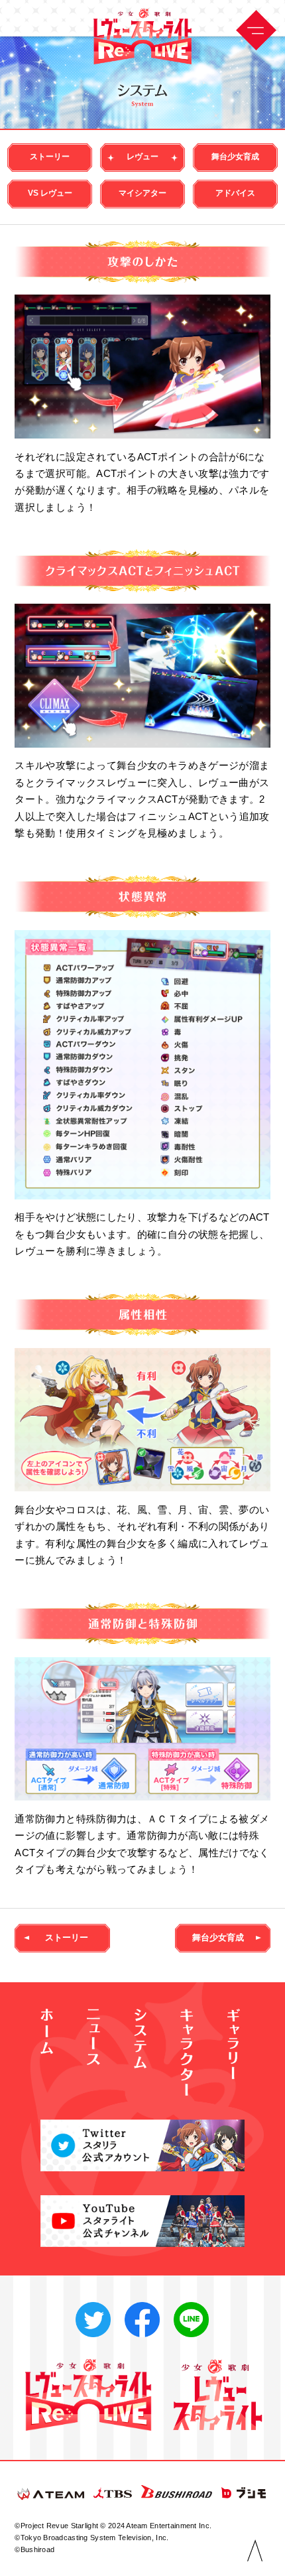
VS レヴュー (50, 193)
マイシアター (142, 193)
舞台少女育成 (235, 157)
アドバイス (235, 193)
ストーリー (50, 157)
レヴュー (142, 157)
